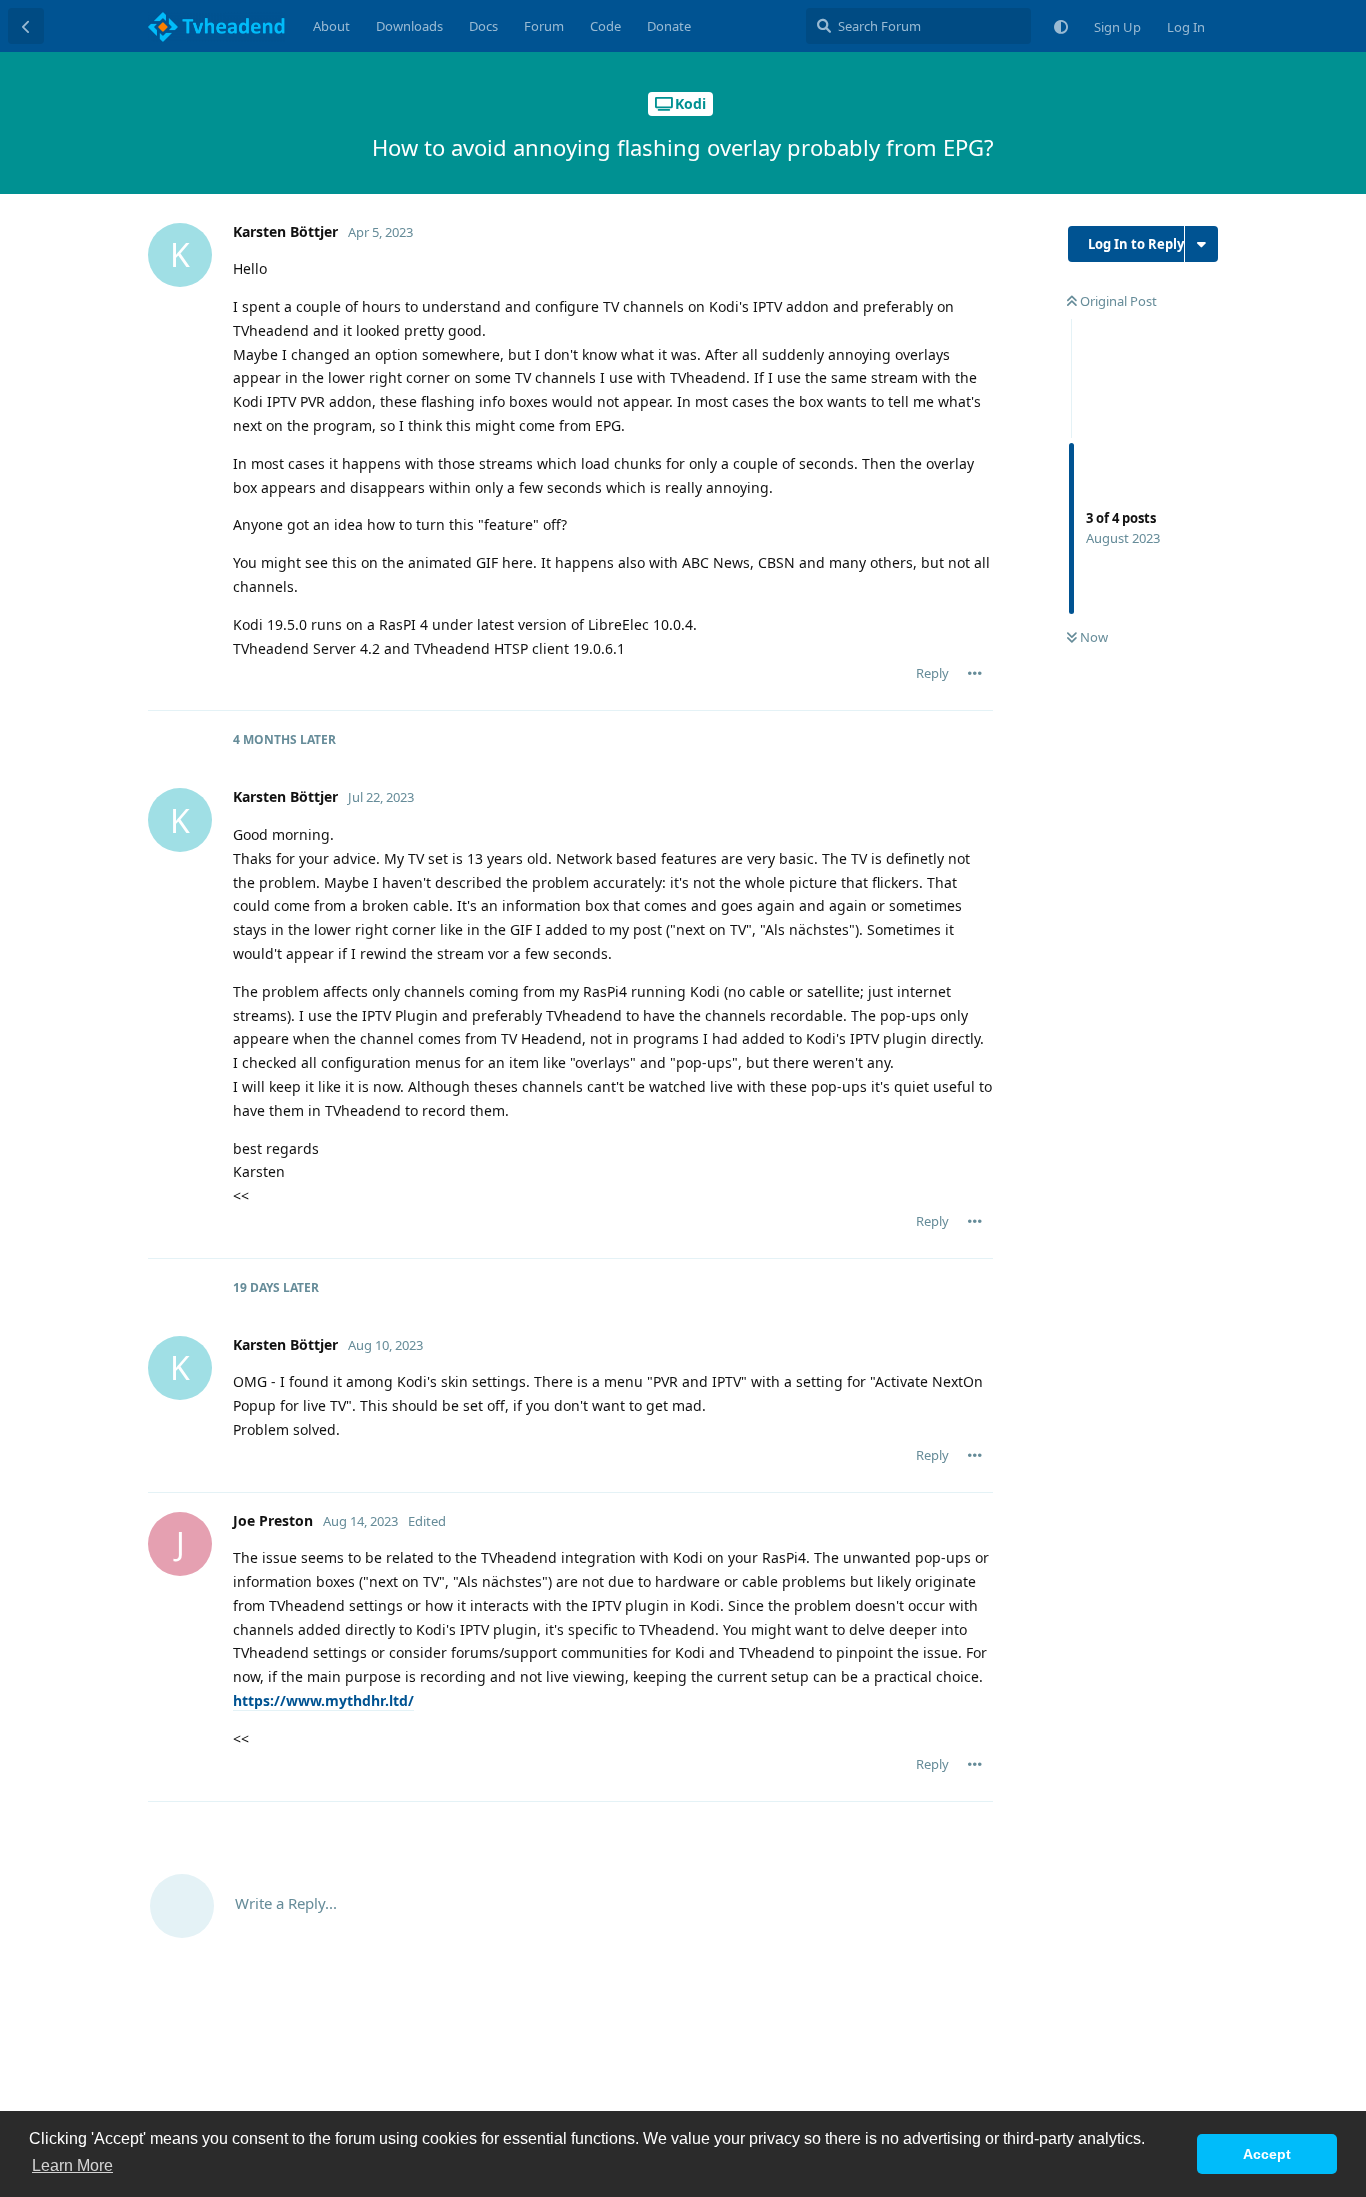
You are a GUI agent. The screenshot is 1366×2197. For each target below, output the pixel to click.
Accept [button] (1267, 2154)
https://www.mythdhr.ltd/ (323, 1700)
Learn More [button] (72, 2165)
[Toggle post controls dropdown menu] (975, 673)
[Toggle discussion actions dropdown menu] (1201, 244)
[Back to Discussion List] (26, 26)
